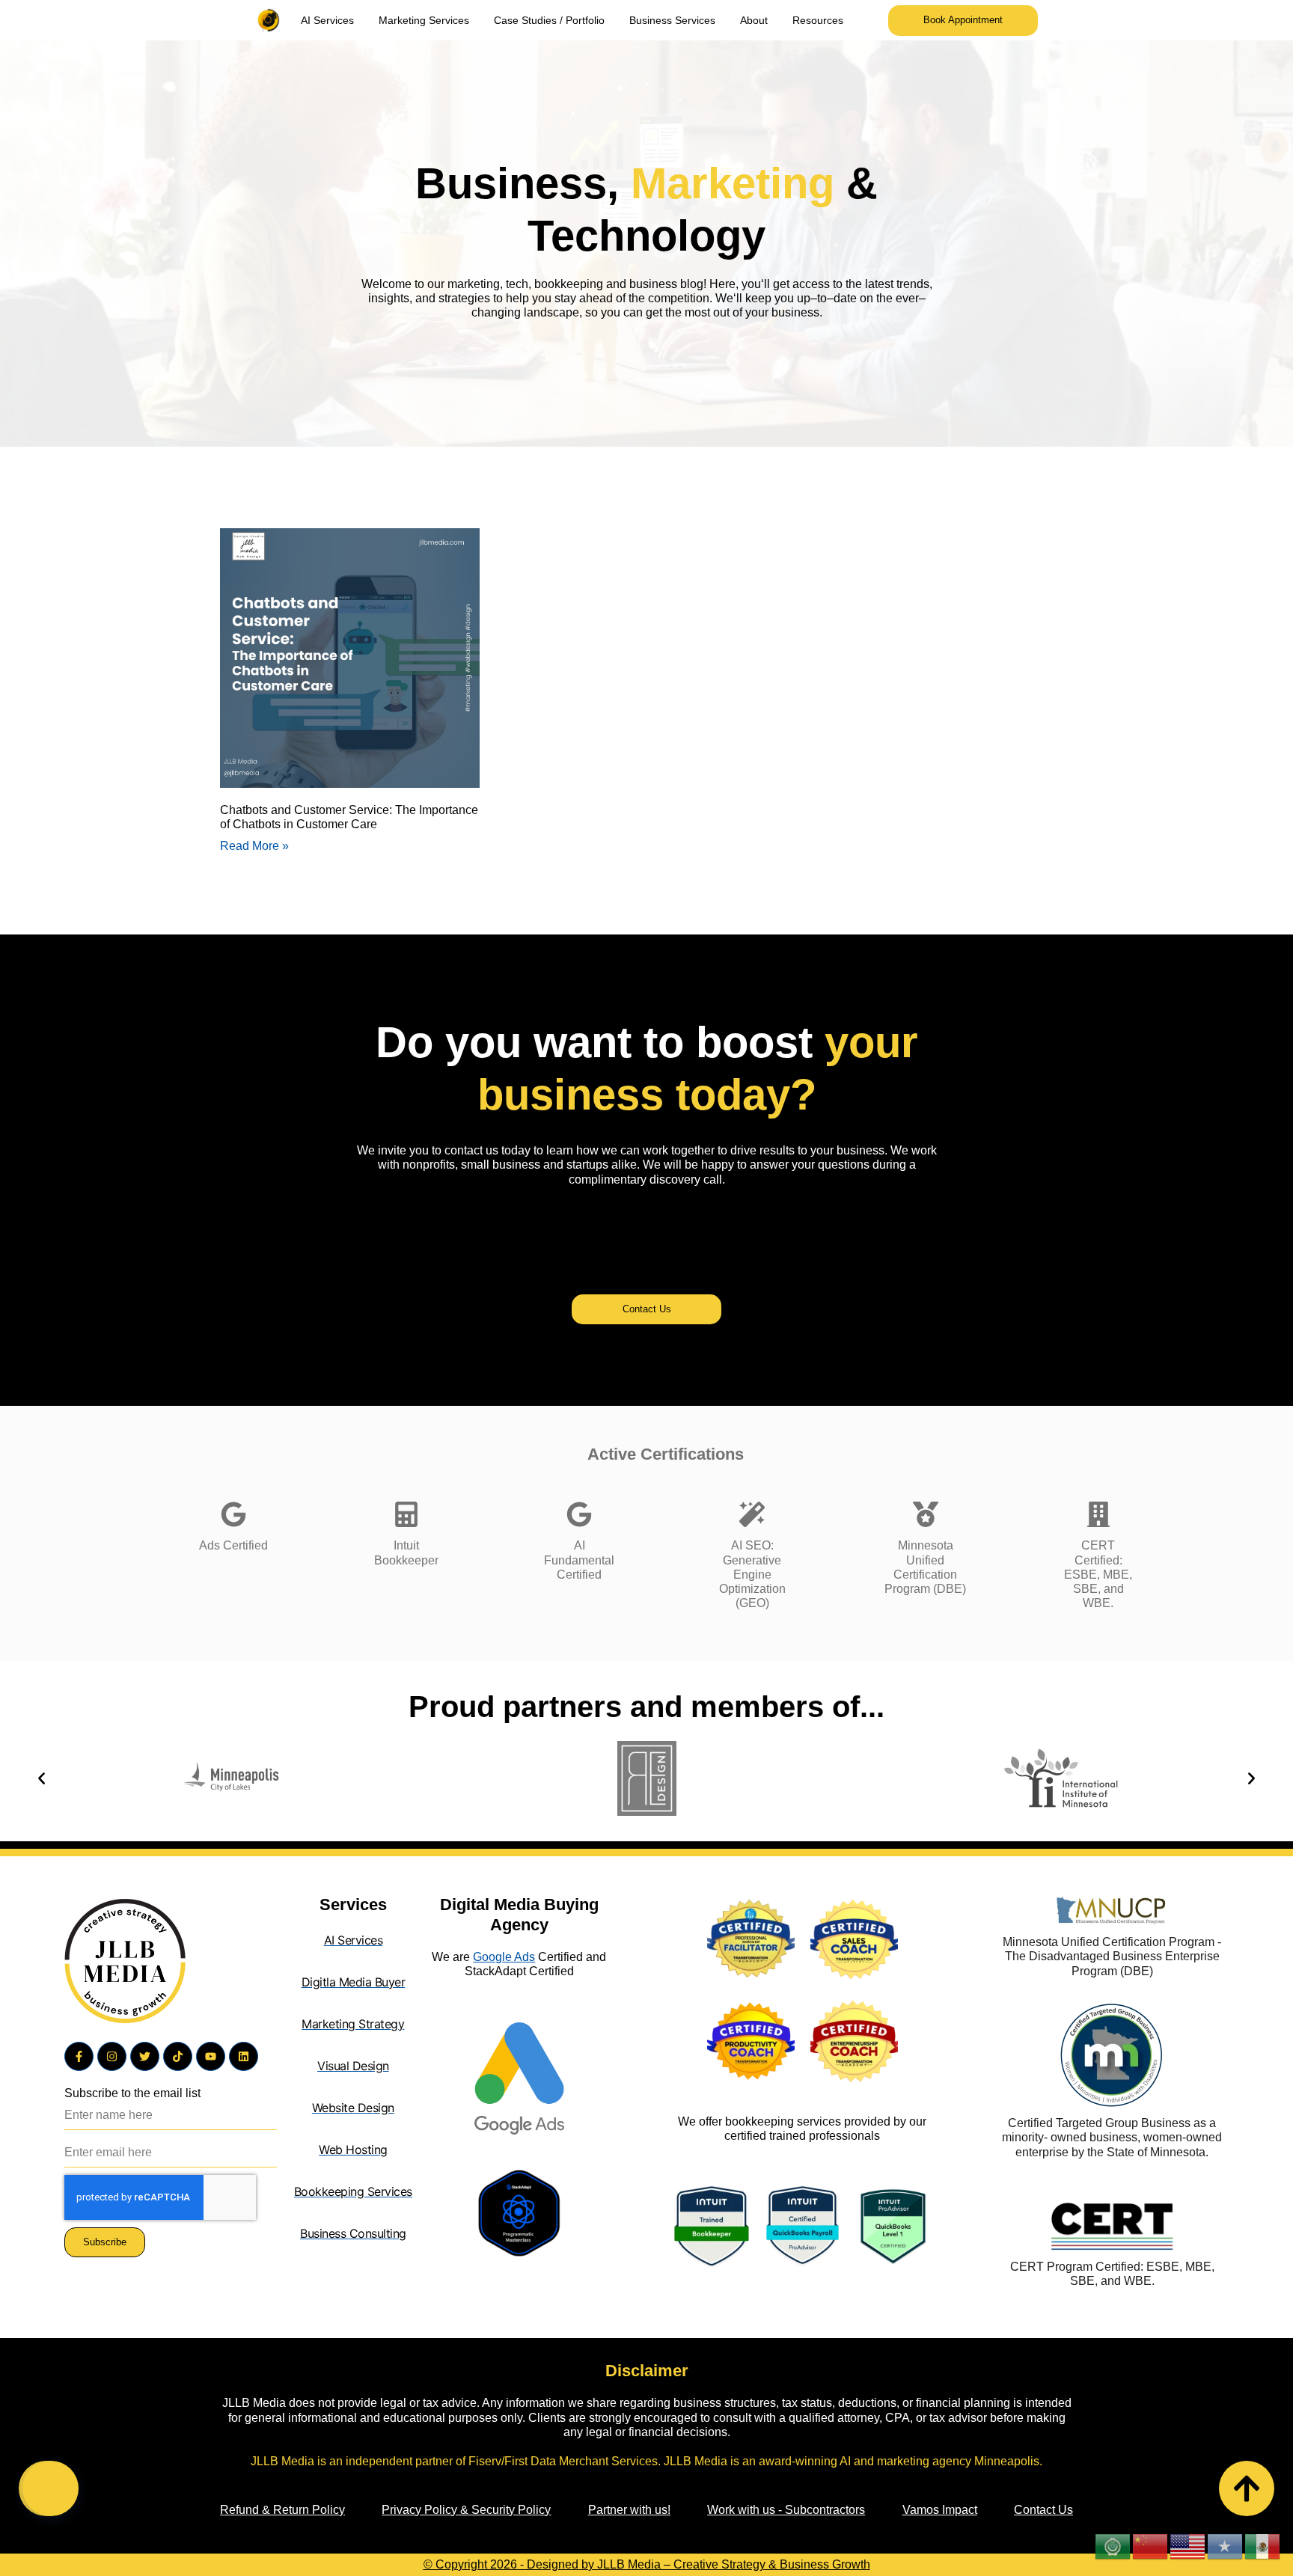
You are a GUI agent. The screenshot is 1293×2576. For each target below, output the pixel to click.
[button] (42, 1778)
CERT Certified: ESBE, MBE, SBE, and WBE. (1098, 1574)
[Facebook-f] (79, 2056)
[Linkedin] (244, 2056)
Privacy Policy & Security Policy (466, 2510)
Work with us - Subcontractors (786, 2510)
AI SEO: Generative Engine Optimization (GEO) (752, 1574)
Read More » (254, 846)
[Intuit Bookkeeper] (406, 1514)
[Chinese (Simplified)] (1151, 2546)
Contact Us (1043, 2510)
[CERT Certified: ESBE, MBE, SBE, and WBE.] (1098, 1514)
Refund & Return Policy (282, 2510)
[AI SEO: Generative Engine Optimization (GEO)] (752, 1514)
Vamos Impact (940, 2510)
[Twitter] (145, 2056)
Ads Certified (233, 1545)
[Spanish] (1263, 2546)
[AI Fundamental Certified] (579, 1514)
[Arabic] (1113, 2546)
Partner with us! (629, 2510)
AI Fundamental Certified (579, 1560)
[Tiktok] (178, 2056)
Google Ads (504, 1957)
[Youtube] (211, 2056)
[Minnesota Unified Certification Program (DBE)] (926, 1514)
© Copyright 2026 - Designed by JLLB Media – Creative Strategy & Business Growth (647, 2564)
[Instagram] (112, 2056)
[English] (1188, 2546)
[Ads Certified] (233, 1514)
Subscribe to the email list (132, 2093)
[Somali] (1226, 2546)
